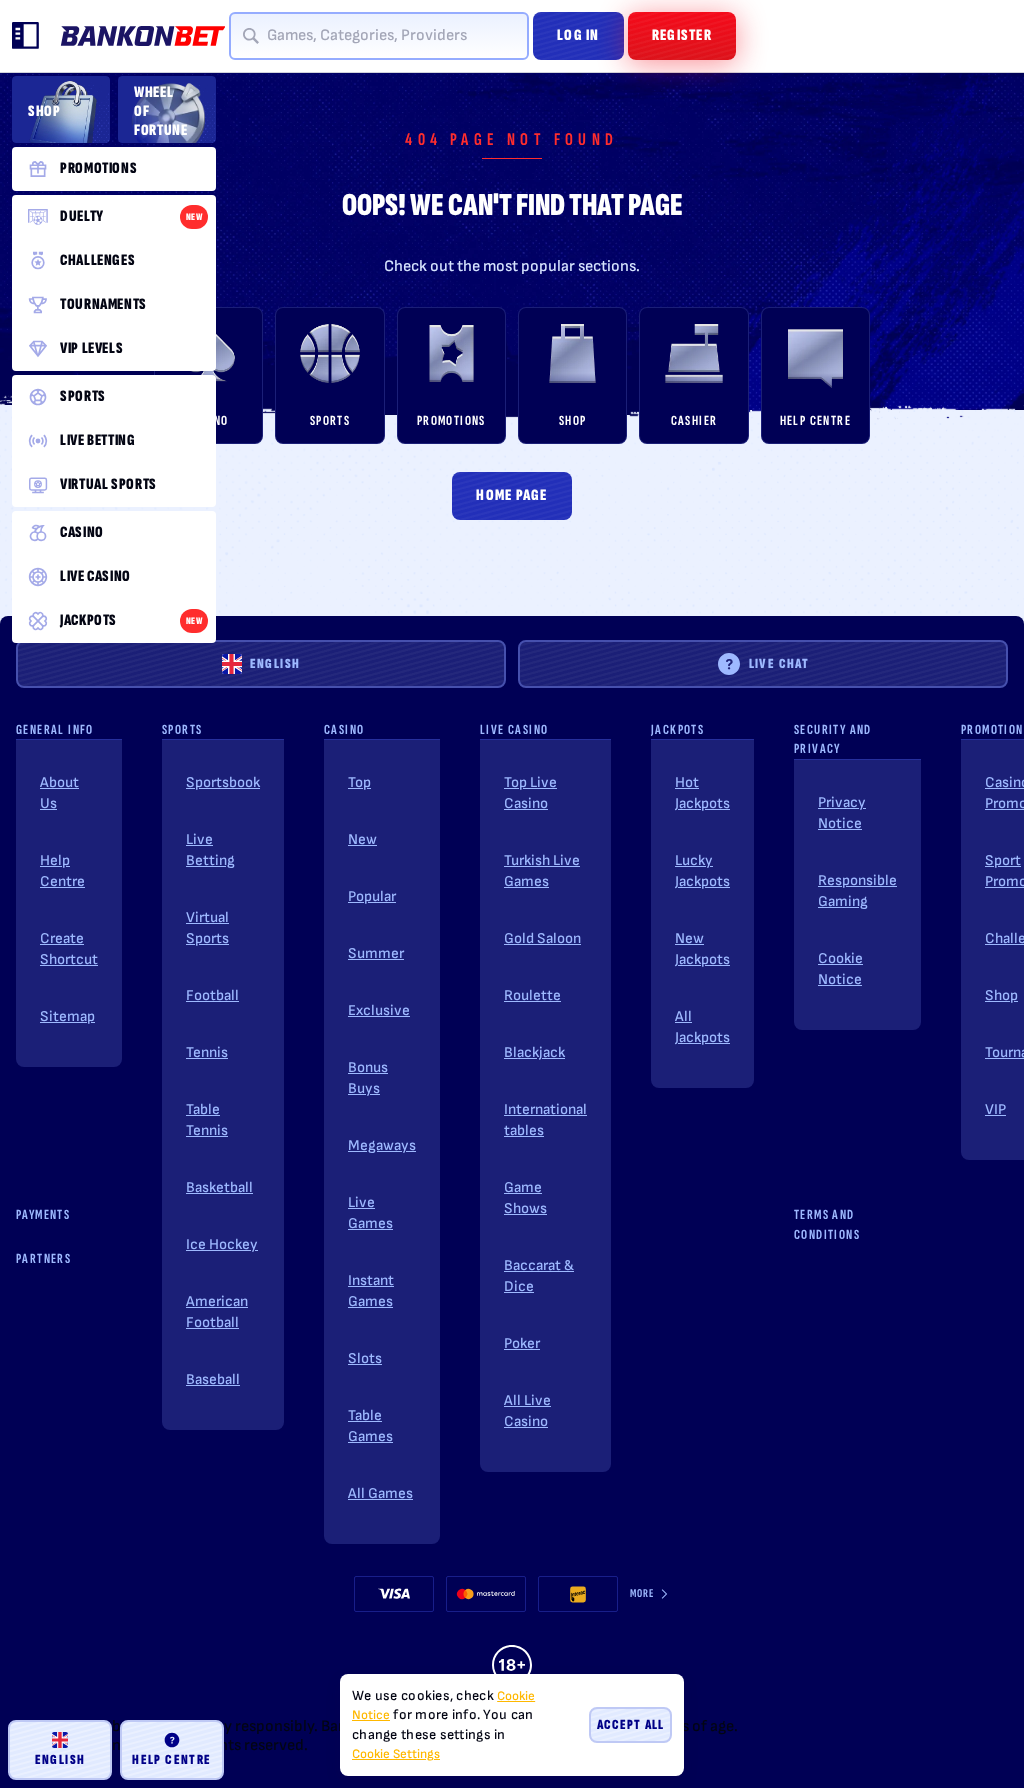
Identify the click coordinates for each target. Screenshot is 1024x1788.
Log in (578, 35)
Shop (1001, 995)
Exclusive (379, 1010)
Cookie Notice (840, 969)
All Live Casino (527, 1411)
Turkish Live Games (542, 871)
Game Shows (525, 1198)
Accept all (630, 1724)
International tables (545, 1120)
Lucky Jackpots (702, 871)
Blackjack (534, 1052)
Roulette (532, 995)
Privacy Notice (842, 813)
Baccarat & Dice (539, 1276)
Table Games (370, 1426)
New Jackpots (702, 949)
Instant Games (371, 1291)
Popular (372, 896)
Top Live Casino (530, 793)
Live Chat (779, 663)
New (362, 839)
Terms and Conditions (827, 1224)
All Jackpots (702, 1027)
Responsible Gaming (857, 891)
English (275, 663)
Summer (376, 953)
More (642, 1593)
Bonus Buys (368, 1078)
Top (359, 782)
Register (682, 35)
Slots (365, 1358)
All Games (380, 1493)
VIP (995, 1109)
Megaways (382, 1145)
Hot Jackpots (702, 793)
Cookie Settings (396, 1754)
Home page (512, 495)
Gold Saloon (542, 938)
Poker (522, 1343)
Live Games (370, 1213)
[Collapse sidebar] (26, 36)
